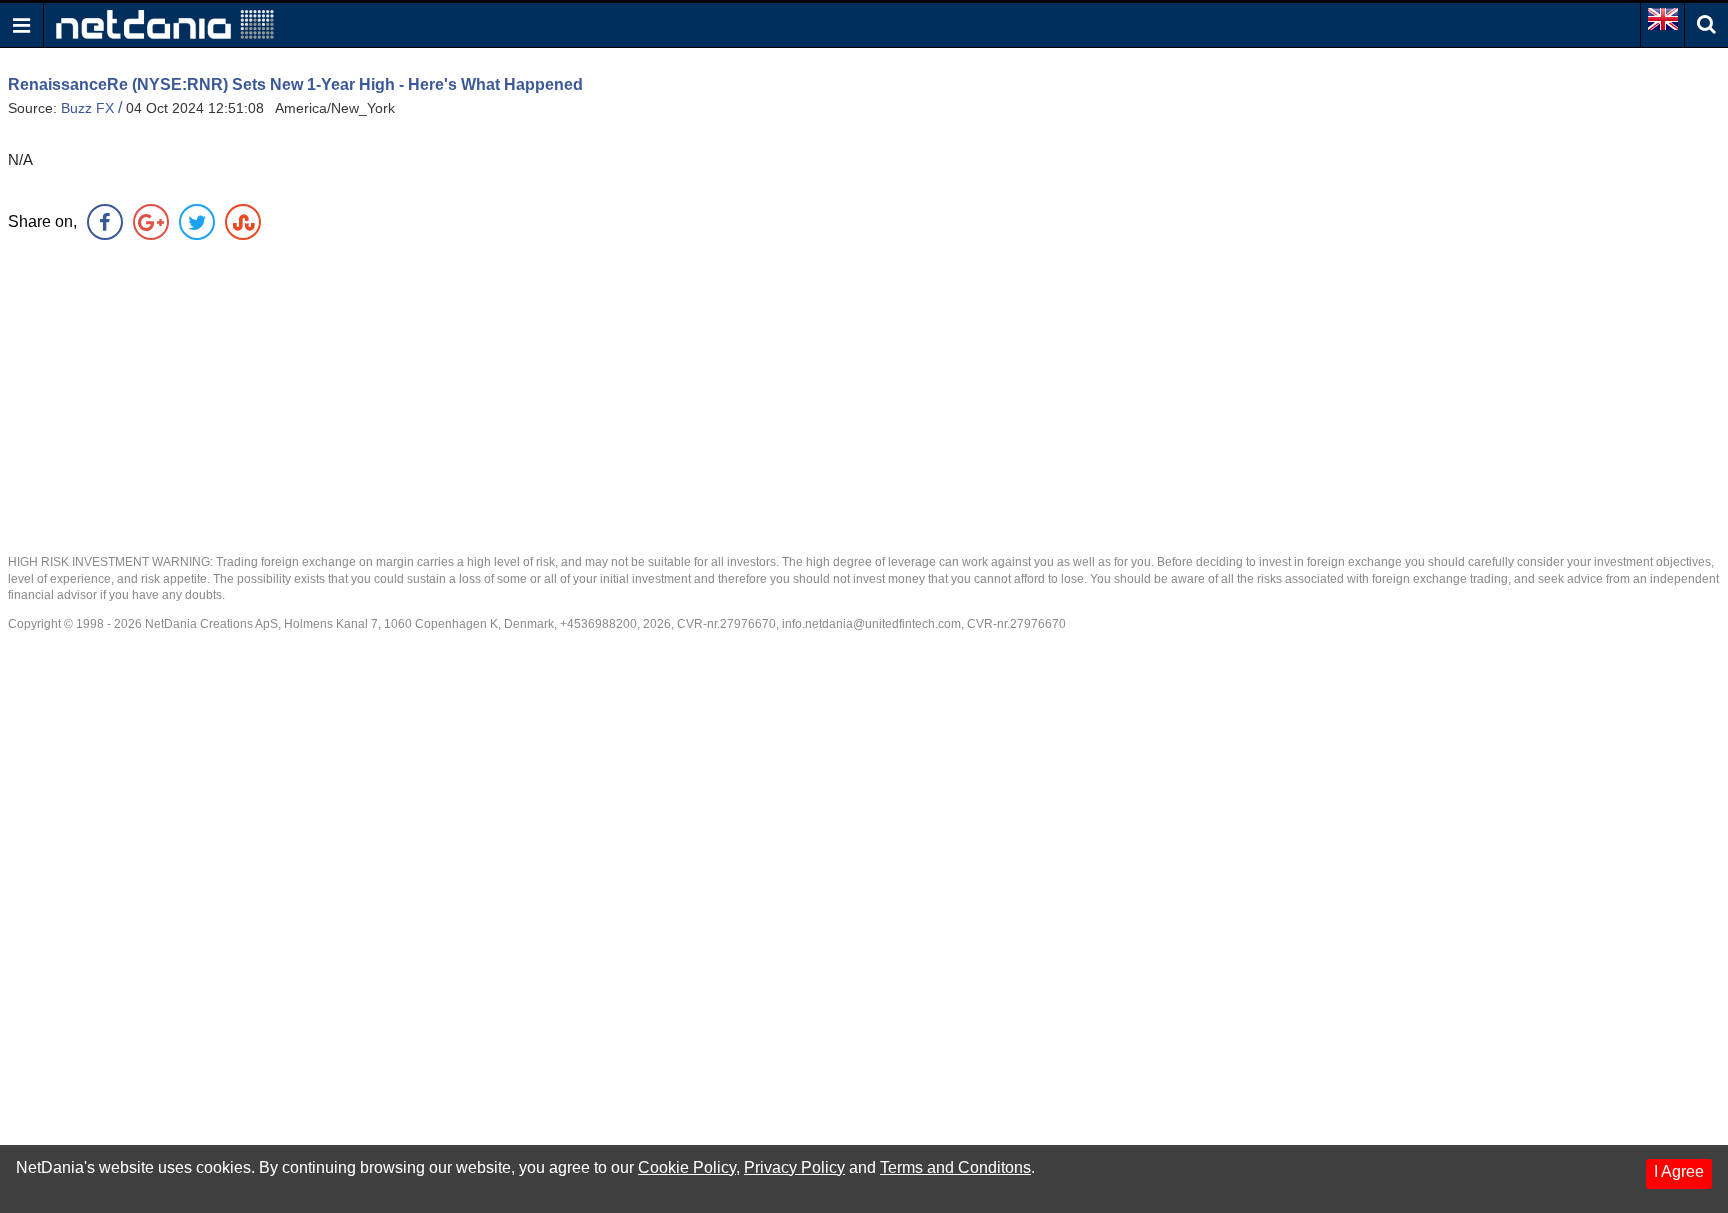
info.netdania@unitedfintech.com (871, 624)
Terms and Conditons (955, 1167)
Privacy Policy (794, 1167)
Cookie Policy (687, 1167)
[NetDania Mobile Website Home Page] (165, 23)
